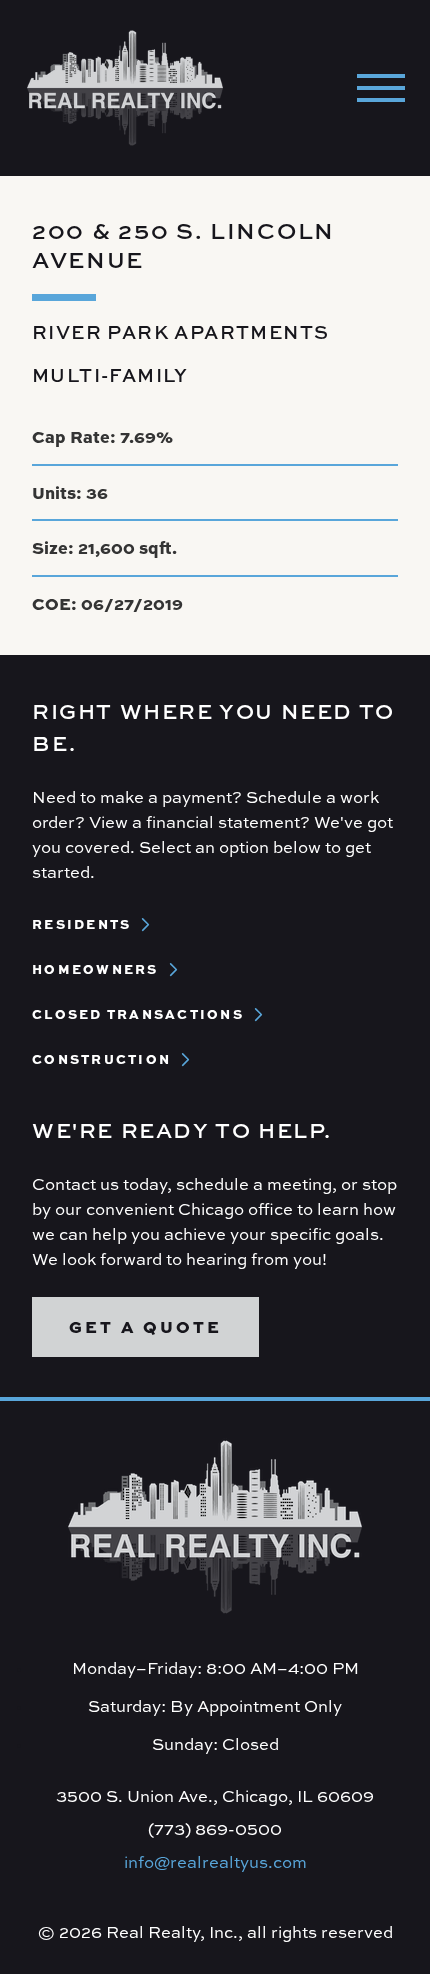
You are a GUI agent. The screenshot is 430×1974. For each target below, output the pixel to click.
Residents (81, 924)
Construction (101, 1059)
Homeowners (95, 969)
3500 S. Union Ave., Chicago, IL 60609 (215, 1796)
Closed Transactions (138, 1014)
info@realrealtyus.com (215, 1862)
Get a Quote (145, 1326)
